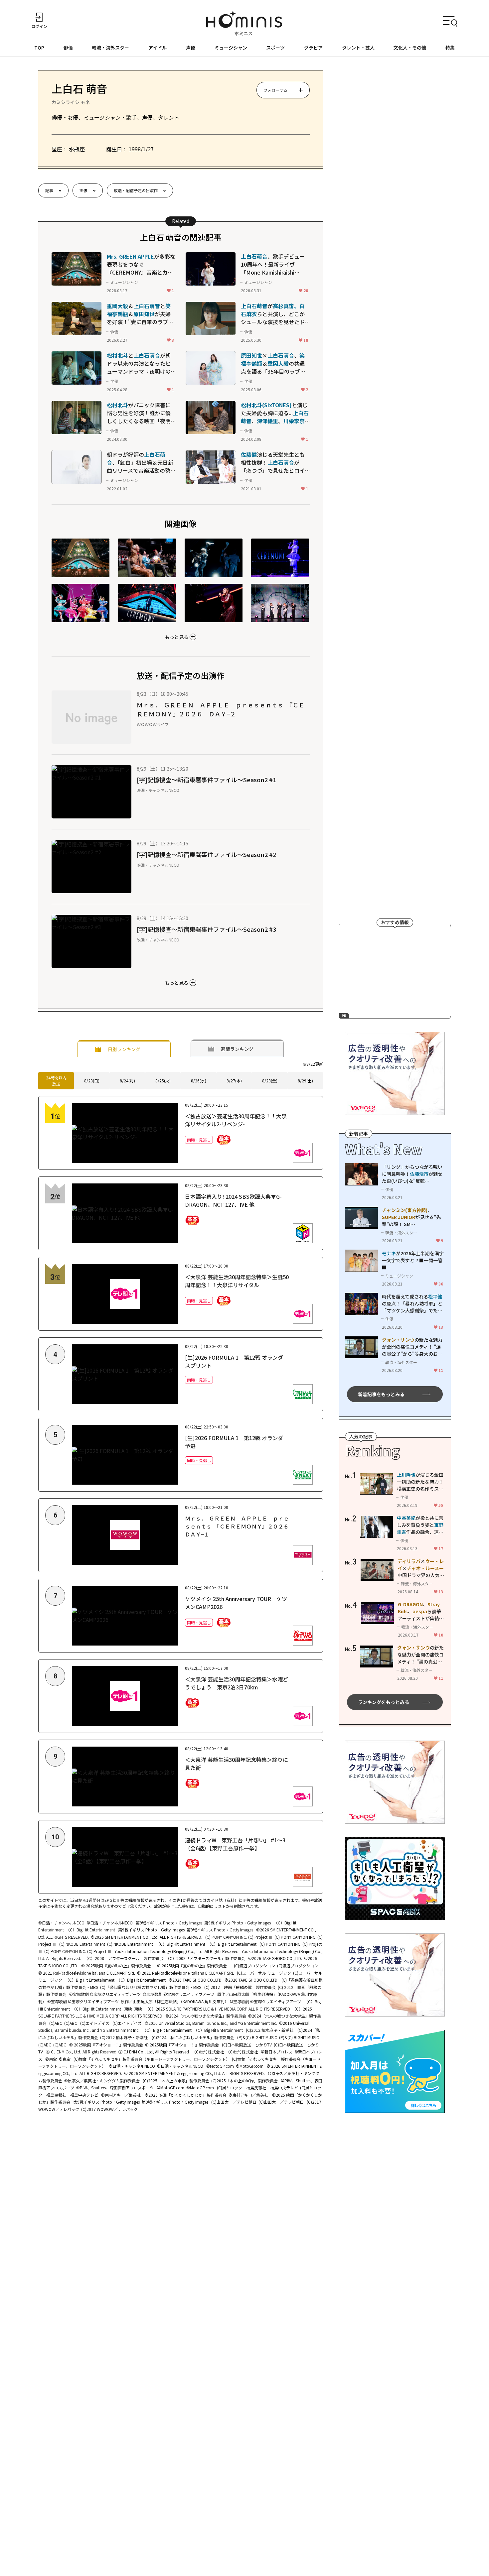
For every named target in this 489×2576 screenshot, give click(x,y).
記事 (49, 190)
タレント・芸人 (358, 48)
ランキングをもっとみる (384, 1702)
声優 (191, 48)
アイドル (158, 48)
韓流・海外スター (110, 48)
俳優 (68, 48)
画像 (83, 190)
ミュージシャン (231, 48)
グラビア (313, 48)
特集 (450, 48)
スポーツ (275, 48)
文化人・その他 (410, 48)
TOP (39, 48)
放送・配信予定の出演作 (136, 190)
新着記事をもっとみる (381, 1394)
